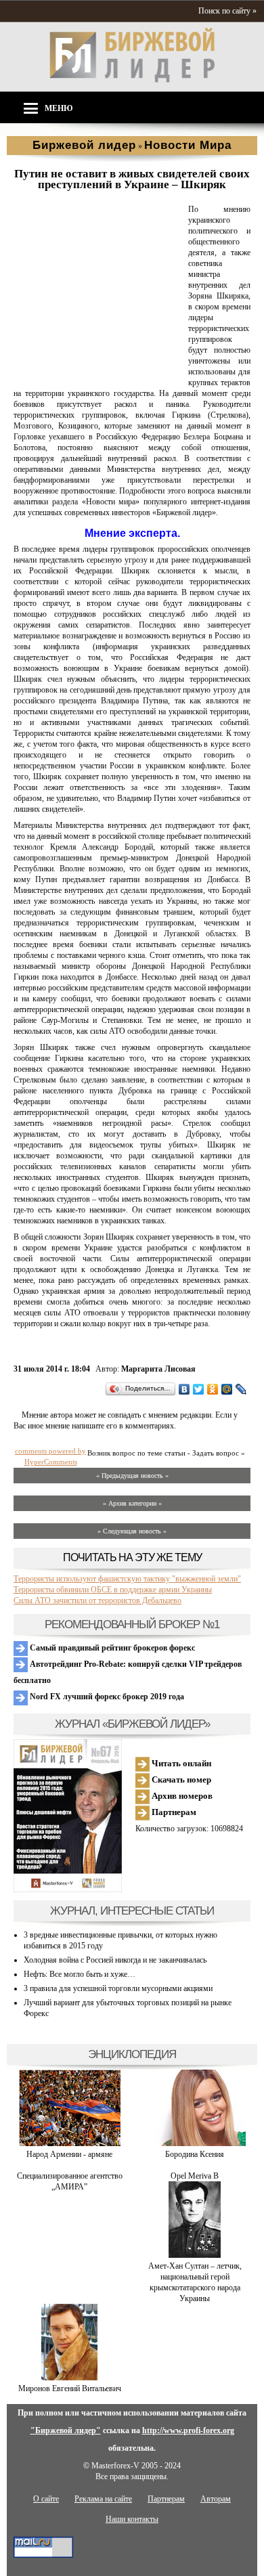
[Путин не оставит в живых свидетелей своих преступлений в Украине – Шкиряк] (98, 372)
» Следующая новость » (132, 1531)
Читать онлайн (180, 1763)
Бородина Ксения (195, 2154)
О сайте (46, 2499)
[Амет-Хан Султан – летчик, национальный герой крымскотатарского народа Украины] (195, 2255)
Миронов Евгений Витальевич (70, 2388)
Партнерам (173, 1812)
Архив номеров (181, 1796)
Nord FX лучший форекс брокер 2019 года (106, 1697)
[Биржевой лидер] (132, 80)
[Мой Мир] (227, 1389)
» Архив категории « (132, 1503)
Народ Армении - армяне (69, 2154)
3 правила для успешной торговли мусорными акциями (118, 1988)
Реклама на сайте (103, 2499)
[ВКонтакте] (184, 1389)
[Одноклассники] (213, 1389)
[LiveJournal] (241, 1389)
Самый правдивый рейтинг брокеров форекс (111, 1648)
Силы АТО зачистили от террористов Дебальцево (97, 1600)
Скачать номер (180, 1780)
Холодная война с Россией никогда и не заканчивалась (115, 1960)
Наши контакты (132, 2519)
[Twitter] (199, 1389)
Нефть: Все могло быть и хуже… (80, 1974)
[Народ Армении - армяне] (70, 2143)
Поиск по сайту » (227, 11)
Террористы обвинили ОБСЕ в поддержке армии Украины (113, 1590)
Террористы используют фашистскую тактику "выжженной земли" (127, 1579)
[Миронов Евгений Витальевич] (69, 2378)
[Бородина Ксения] (195, 2143)
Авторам (216, 2499)
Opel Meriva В (195, 2176)
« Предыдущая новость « (132, 1476)
